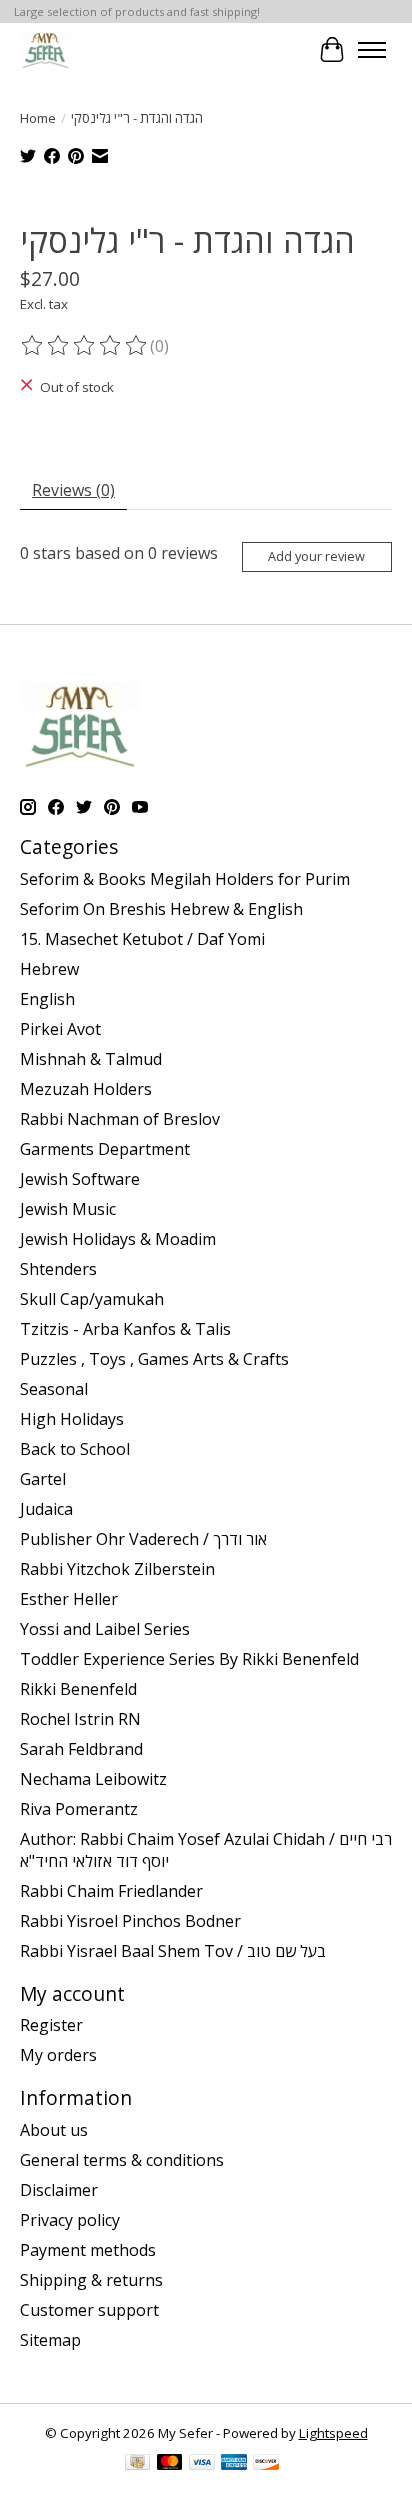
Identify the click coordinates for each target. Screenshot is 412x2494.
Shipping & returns (91, 2280)
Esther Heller (69, 1599)
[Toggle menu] (372, 50)
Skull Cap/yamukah (92, 1299)
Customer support (89, 2310)
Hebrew (49, 969)
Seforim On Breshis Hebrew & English (161, 909)
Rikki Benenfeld (78, 1689)
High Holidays (72, 1419)
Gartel (43, 1479)
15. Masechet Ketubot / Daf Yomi (142, 939)
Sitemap (50, 2340)
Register (51, 2025)
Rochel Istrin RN (80, 1719)
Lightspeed (333, 2433)
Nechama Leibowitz (93, 1779)
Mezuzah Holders (86, 1089)
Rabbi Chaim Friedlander (111, 1891)
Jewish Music (68, 1209)
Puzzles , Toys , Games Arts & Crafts (154, 1359)
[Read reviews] (85, 346)
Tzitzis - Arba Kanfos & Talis (125, 1329)
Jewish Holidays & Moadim (118, 1239)
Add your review (316, 556)
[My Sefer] (45, 49)
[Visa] (202, 2464)
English (47, 999)
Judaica (46, 1509)
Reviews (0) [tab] (73, 490)
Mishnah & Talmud (91, 1059)
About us (54, 2130)
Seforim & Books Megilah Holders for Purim (185, 879)
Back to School (75, 1449)
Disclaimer (59, 2190)
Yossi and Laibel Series (105, 1629)
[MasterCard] (170, 2464)
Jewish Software (80, 1179)
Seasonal (54, 1389)
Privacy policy (70, 2220)
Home (38, 118)
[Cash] (137, 2464)
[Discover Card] (266, 2464)
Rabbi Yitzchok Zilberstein (117, 1569)
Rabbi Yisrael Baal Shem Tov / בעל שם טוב (173, 1951)
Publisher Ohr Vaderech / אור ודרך (143, 1539)
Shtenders (58, 1269)
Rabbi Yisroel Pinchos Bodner (130, 1921)
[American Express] (234, 2464)
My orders (58, 2055)
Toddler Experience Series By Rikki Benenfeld (189, 1659)
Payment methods (88, 2250)
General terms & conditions (122, 2160)
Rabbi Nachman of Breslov (120, 1119)
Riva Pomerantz (79, 1809)
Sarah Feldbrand (81, 1749)
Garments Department (105, 1149)
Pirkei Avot (60, 1029)
